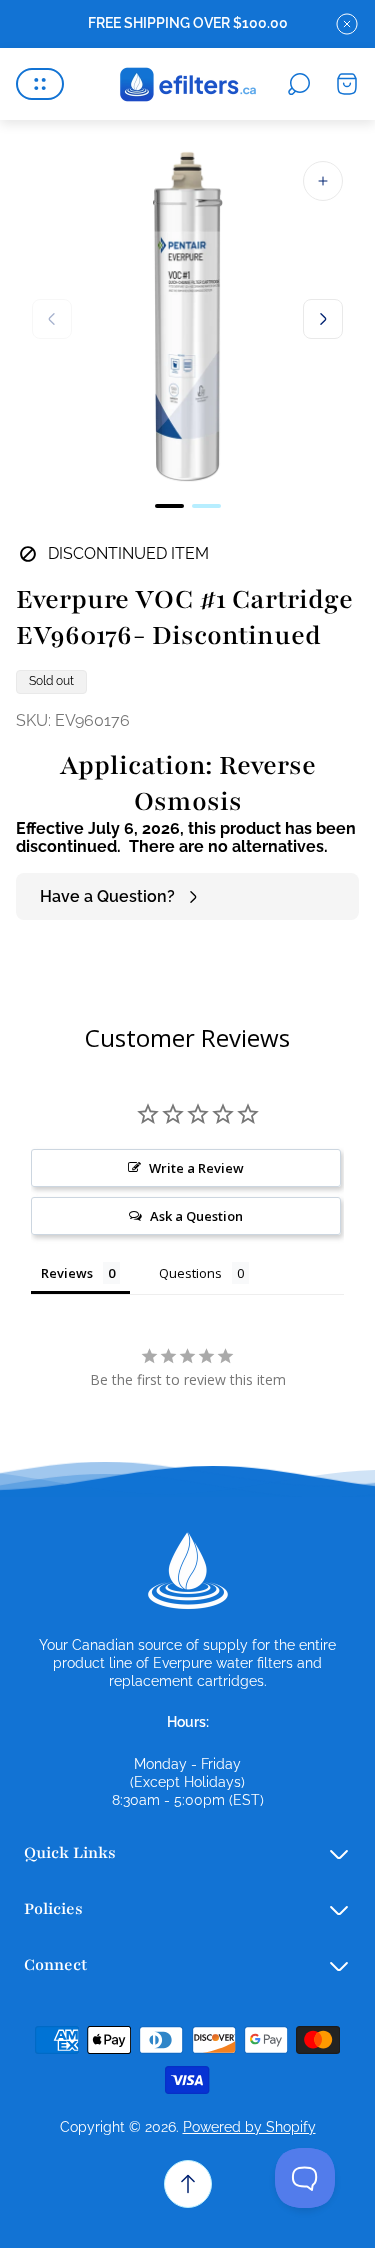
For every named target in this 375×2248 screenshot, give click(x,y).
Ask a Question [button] (196, 1216)
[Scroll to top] (188, 2184)
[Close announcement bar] (347, 24)
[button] (169, 506)
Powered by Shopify (249, 2127)
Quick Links (70, 1853)
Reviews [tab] (67, 1273)
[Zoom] (323, 181)
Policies (53, 1909)
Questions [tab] (190, 1273)
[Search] (299, 84)
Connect (55, 1965)
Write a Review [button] (196, 1168)
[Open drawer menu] (40, 84)
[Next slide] (323, 319)
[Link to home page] (188, 1571)
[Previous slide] (52, 319)
